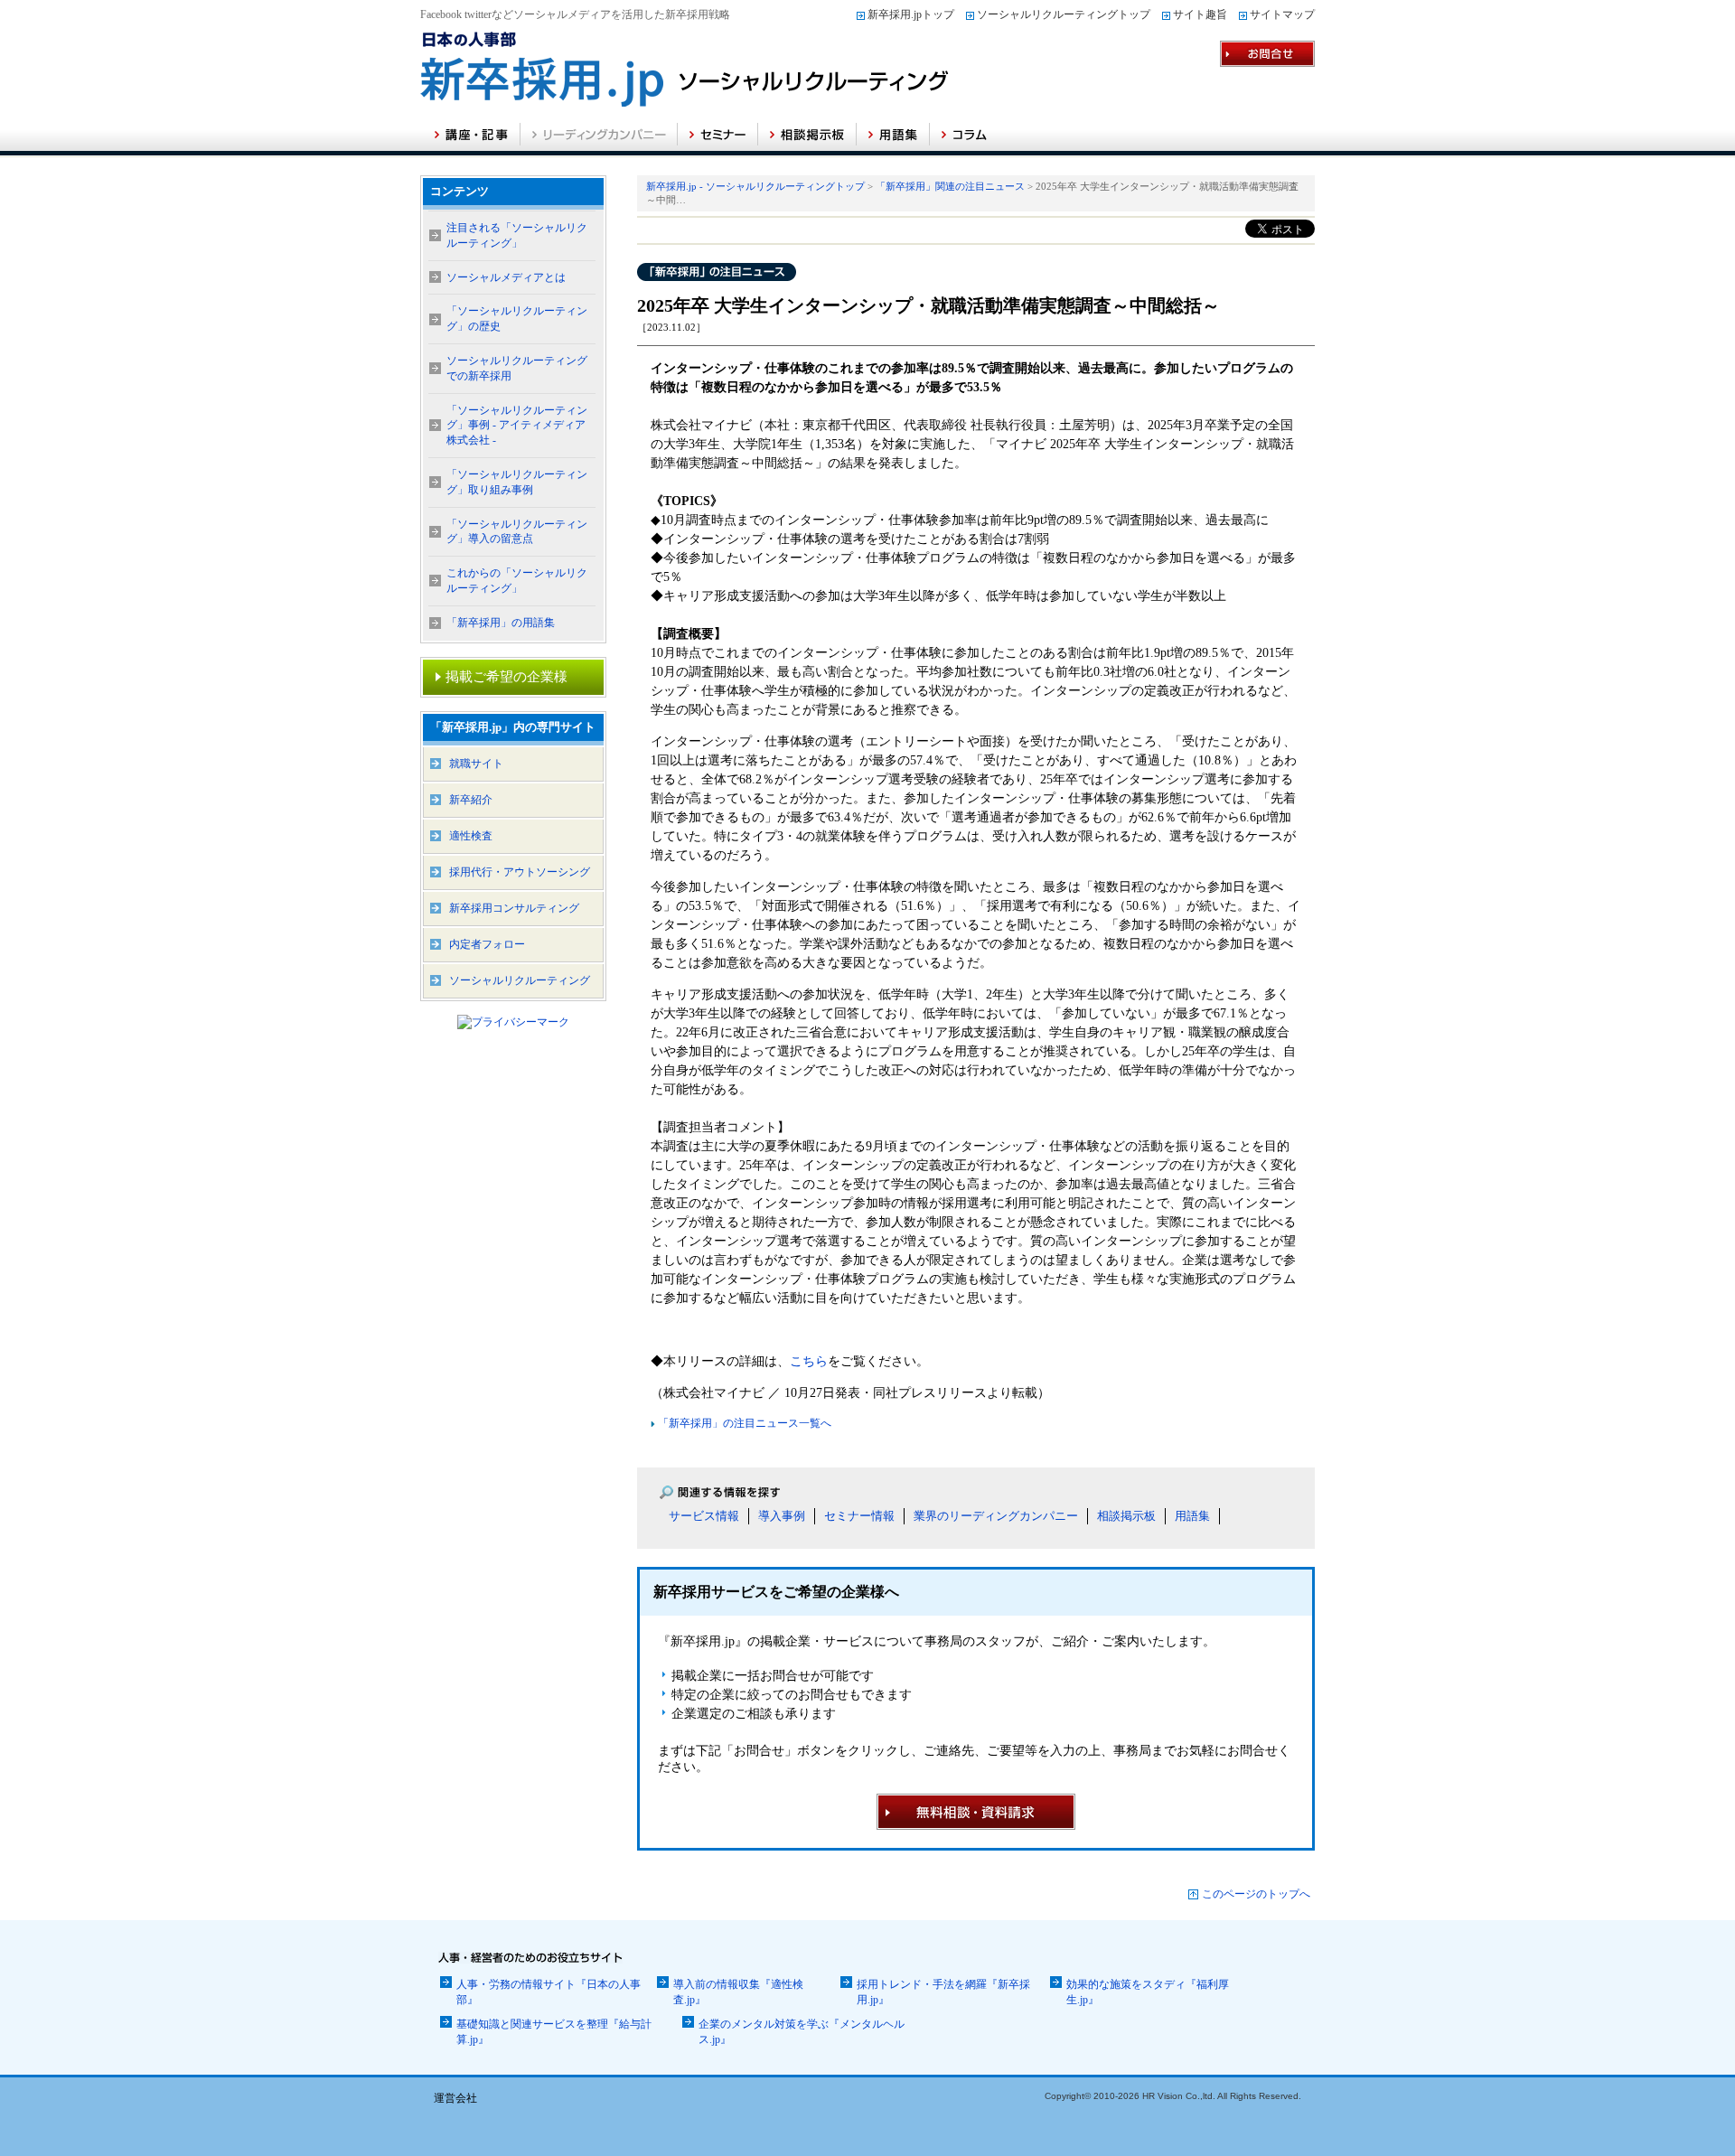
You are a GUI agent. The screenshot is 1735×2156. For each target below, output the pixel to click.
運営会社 (455, 2098)
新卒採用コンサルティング (514, 908)
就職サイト (476, 764)
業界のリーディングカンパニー (996, 1516)
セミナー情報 (859, 1516)
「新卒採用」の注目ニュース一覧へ (743, 1423)
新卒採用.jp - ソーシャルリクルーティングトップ (755, 186)
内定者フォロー (487, 944)
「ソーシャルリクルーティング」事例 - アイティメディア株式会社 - (517, 426)
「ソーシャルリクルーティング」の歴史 (517, 319)
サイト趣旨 (1200, 14)
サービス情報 (704, 1516)
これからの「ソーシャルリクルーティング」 (517, 581)
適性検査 (471, 836)
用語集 (1192, 1516)
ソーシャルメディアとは (506, 277)
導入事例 (782, 1516)
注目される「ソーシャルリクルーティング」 (517, 235)
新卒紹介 (471, 800)
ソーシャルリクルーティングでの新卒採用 (517, 368)
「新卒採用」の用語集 (501, 623)
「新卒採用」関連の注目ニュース (950, 186)
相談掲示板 (1126, 1516)
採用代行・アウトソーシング (520, 872)
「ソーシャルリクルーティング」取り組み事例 (517, 482)
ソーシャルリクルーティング (520, 980)
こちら (809, 1361)
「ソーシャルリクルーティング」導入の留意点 (517, 532)
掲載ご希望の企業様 (506, 677)
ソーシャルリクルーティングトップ (1064, 14)
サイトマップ (1282, 14)
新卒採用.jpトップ (911, 14)
